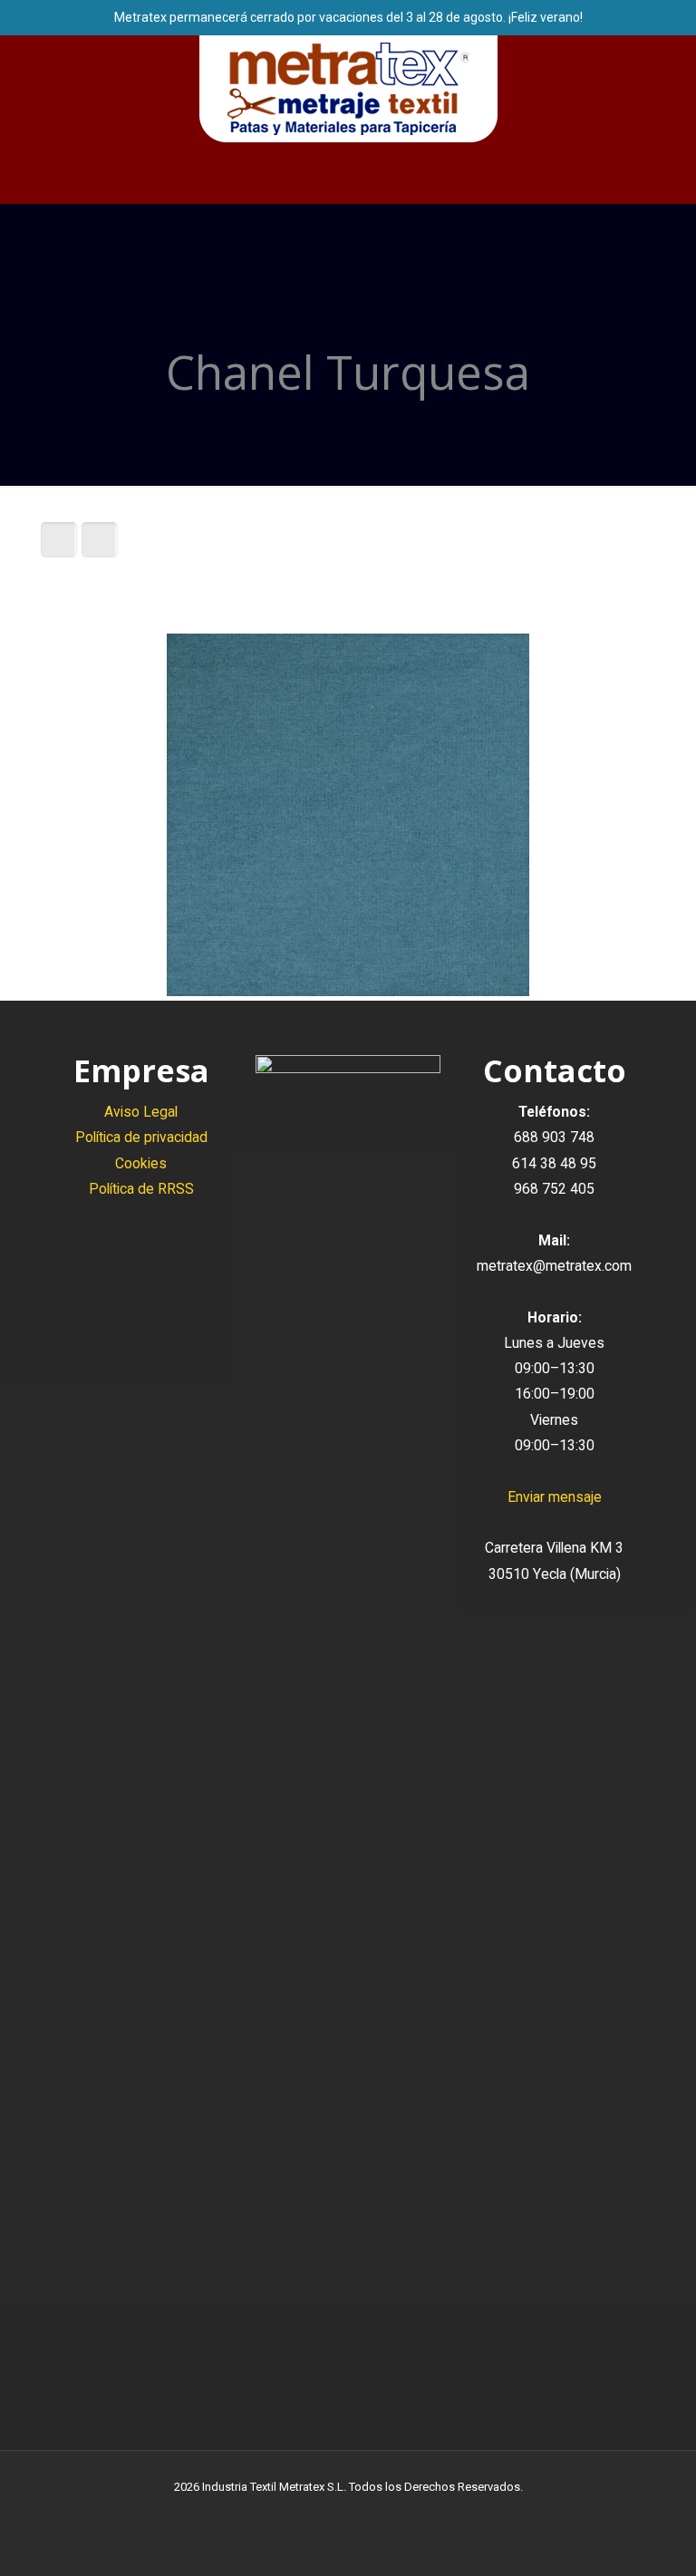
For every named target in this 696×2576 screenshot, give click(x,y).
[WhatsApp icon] (310, 2513)
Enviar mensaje (555, 1497)
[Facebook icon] (329, 2513)
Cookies (141, 1163)
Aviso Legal (141, 1112)
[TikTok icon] (387, 2513)
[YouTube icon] (348, 2513)
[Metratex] (348, 89)
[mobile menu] (15, 178)
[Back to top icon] (609, 2539)
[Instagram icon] (367, 2513)
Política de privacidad (141, 1137)
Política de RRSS (141, 1189)
